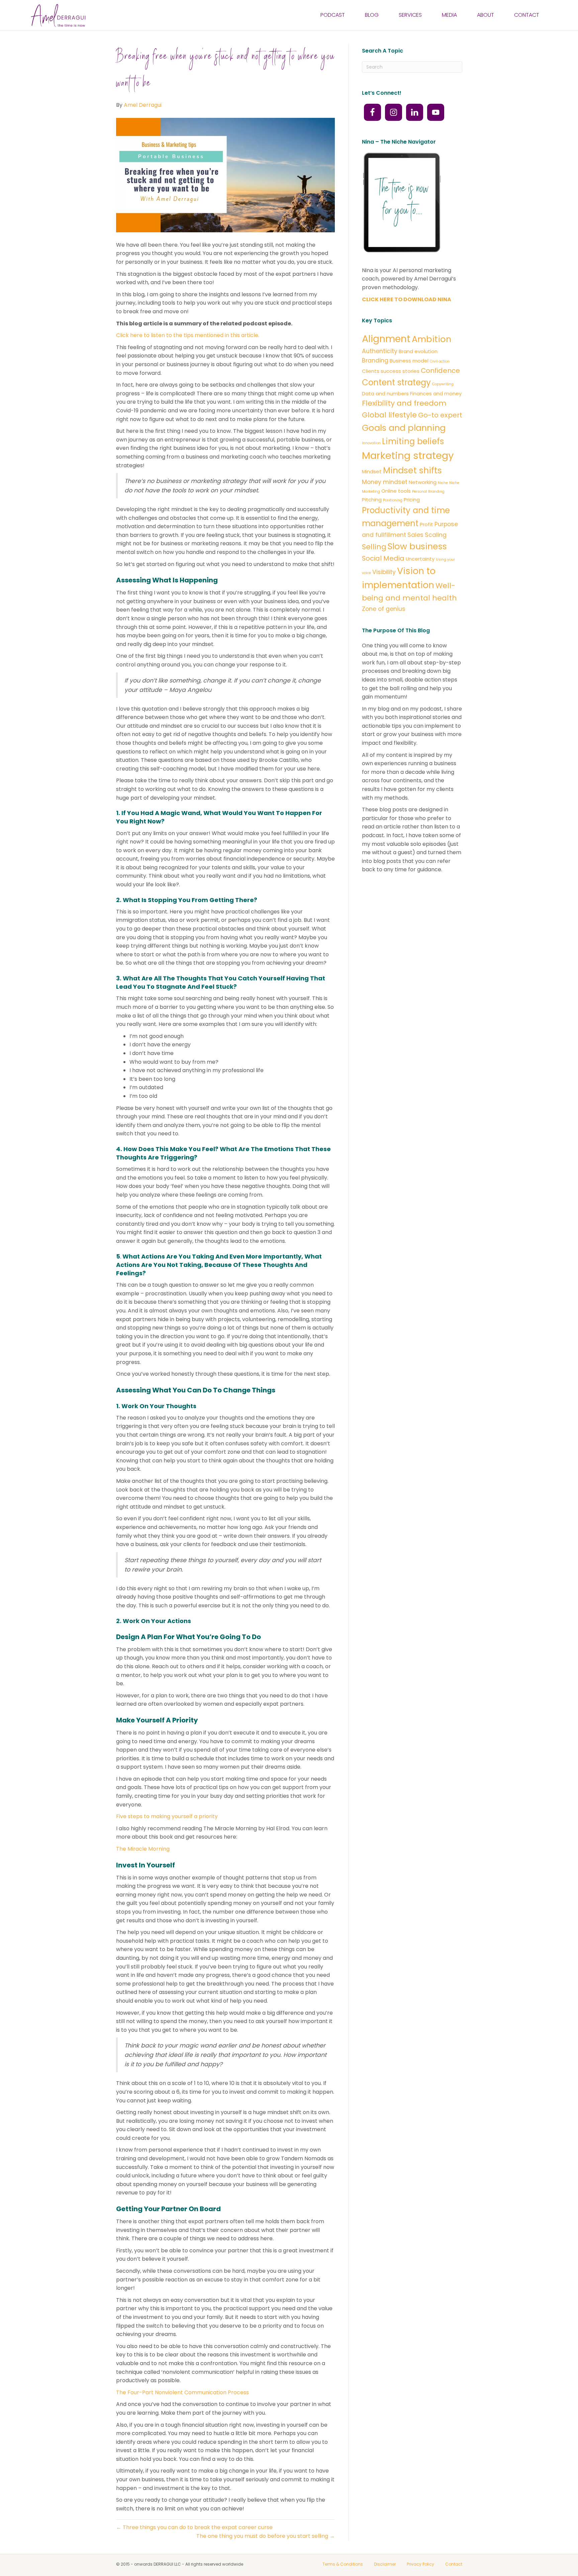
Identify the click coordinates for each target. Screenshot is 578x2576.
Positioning (393, 500)
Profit (426, 524)
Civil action (440, 361)
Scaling (436, 535)
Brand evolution (418, 351)
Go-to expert (440, 415)
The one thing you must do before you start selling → (266, 2536)
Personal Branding (428, 492)
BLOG (372, 15)
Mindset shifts (412, 470)
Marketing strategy (408, 455)
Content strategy (396, 382)
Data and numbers (385, 393)
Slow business (417, 546)
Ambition (431, 339)
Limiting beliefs (413, 441)
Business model (409, 361)
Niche (443, 483)
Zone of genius (384, 609)
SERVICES (410, 15)
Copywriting (443, 384)
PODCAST (333, 15)
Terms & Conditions (343, 2564)
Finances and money (436, 393)
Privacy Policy (420, 2564)
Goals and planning (404, 428)
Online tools (396, 491)
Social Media (383, 558)
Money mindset (385, 482)
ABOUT (486, 15)
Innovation (371, 443)
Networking (423, 482)
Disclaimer (385, 2564)
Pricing (412, 500)
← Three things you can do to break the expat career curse (194, 2527)
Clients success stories (391, 371)
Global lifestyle (389, 415)
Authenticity (380, 351)
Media (449, 15)
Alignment (386, 339)
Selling (374, 547)
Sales (415, 535)
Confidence (440, 371)
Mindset (372, 471)
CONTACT (527, 15)
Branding (375, 360)
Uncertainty (420, 559)
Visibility (384, 572)
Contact (454, 2564)
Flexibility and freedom (404, 403)
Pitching (372, 500)
